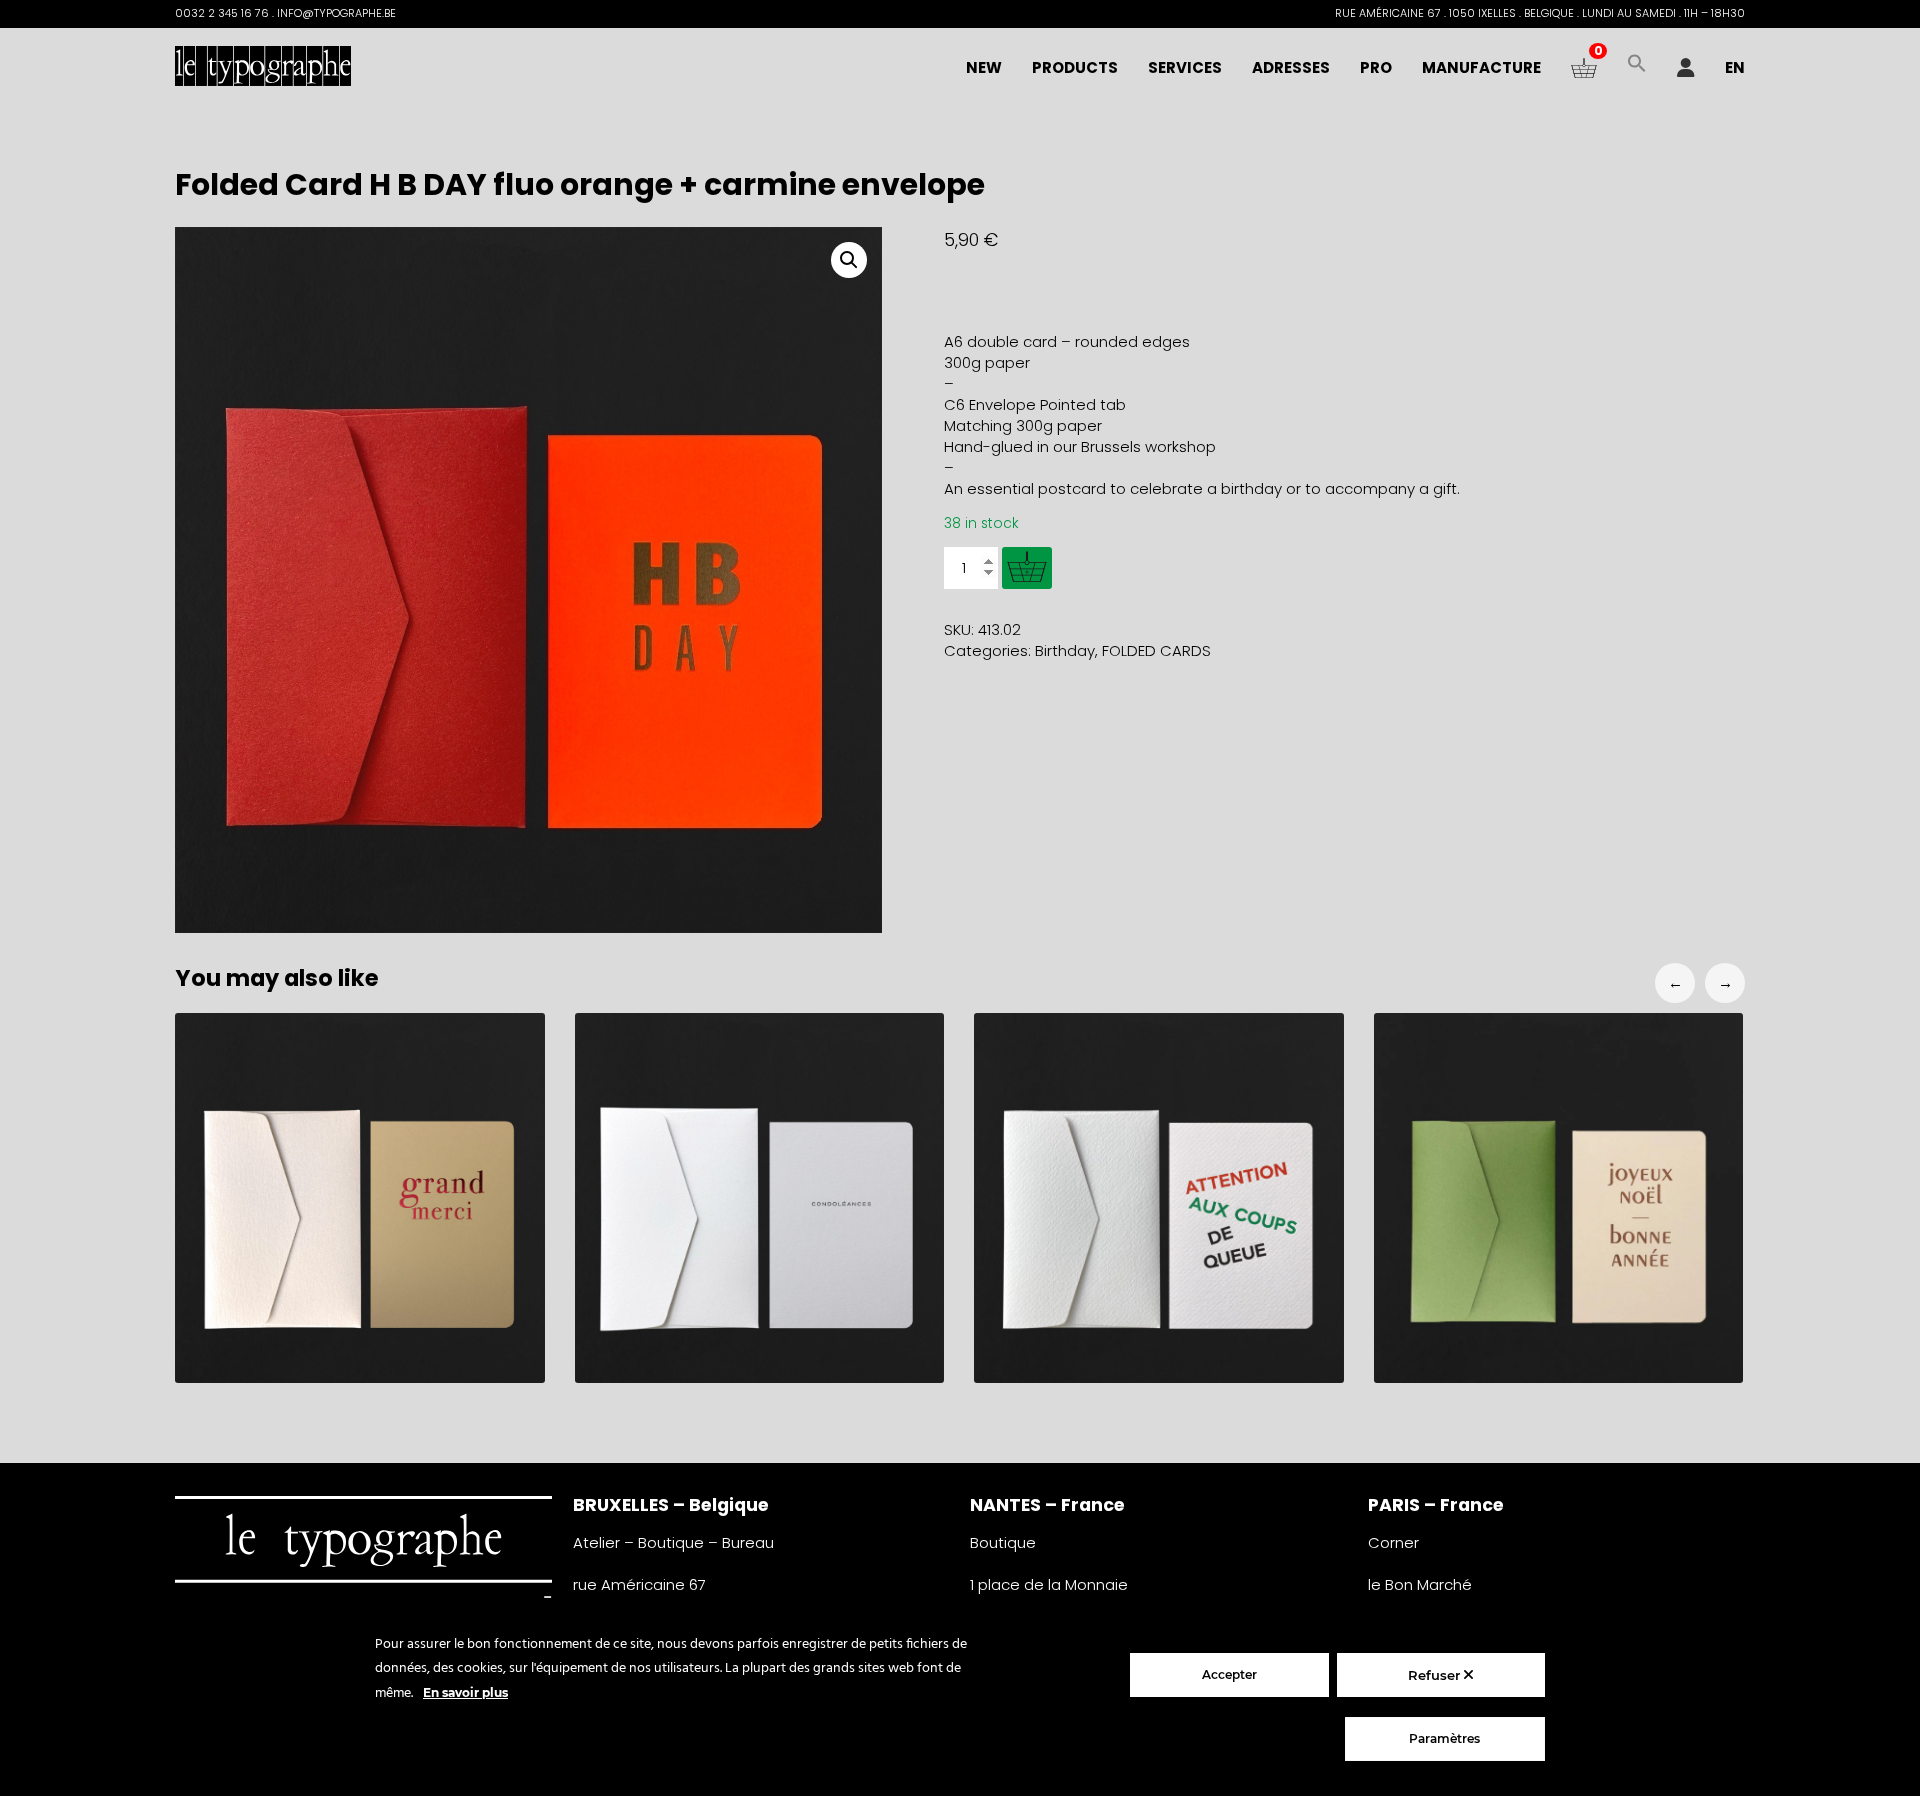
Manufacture (1481, 67)
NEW (984, 67)
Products (1075, 67)
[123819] (1027, 568)
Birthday (1065, 650)
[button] (1637, 68)
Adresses (1291, 67)
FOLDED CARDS (1156, 650)
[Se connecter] (1686, 68)
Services (1185, 67)
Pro (1376, 67)
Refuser (1436, 1675)
